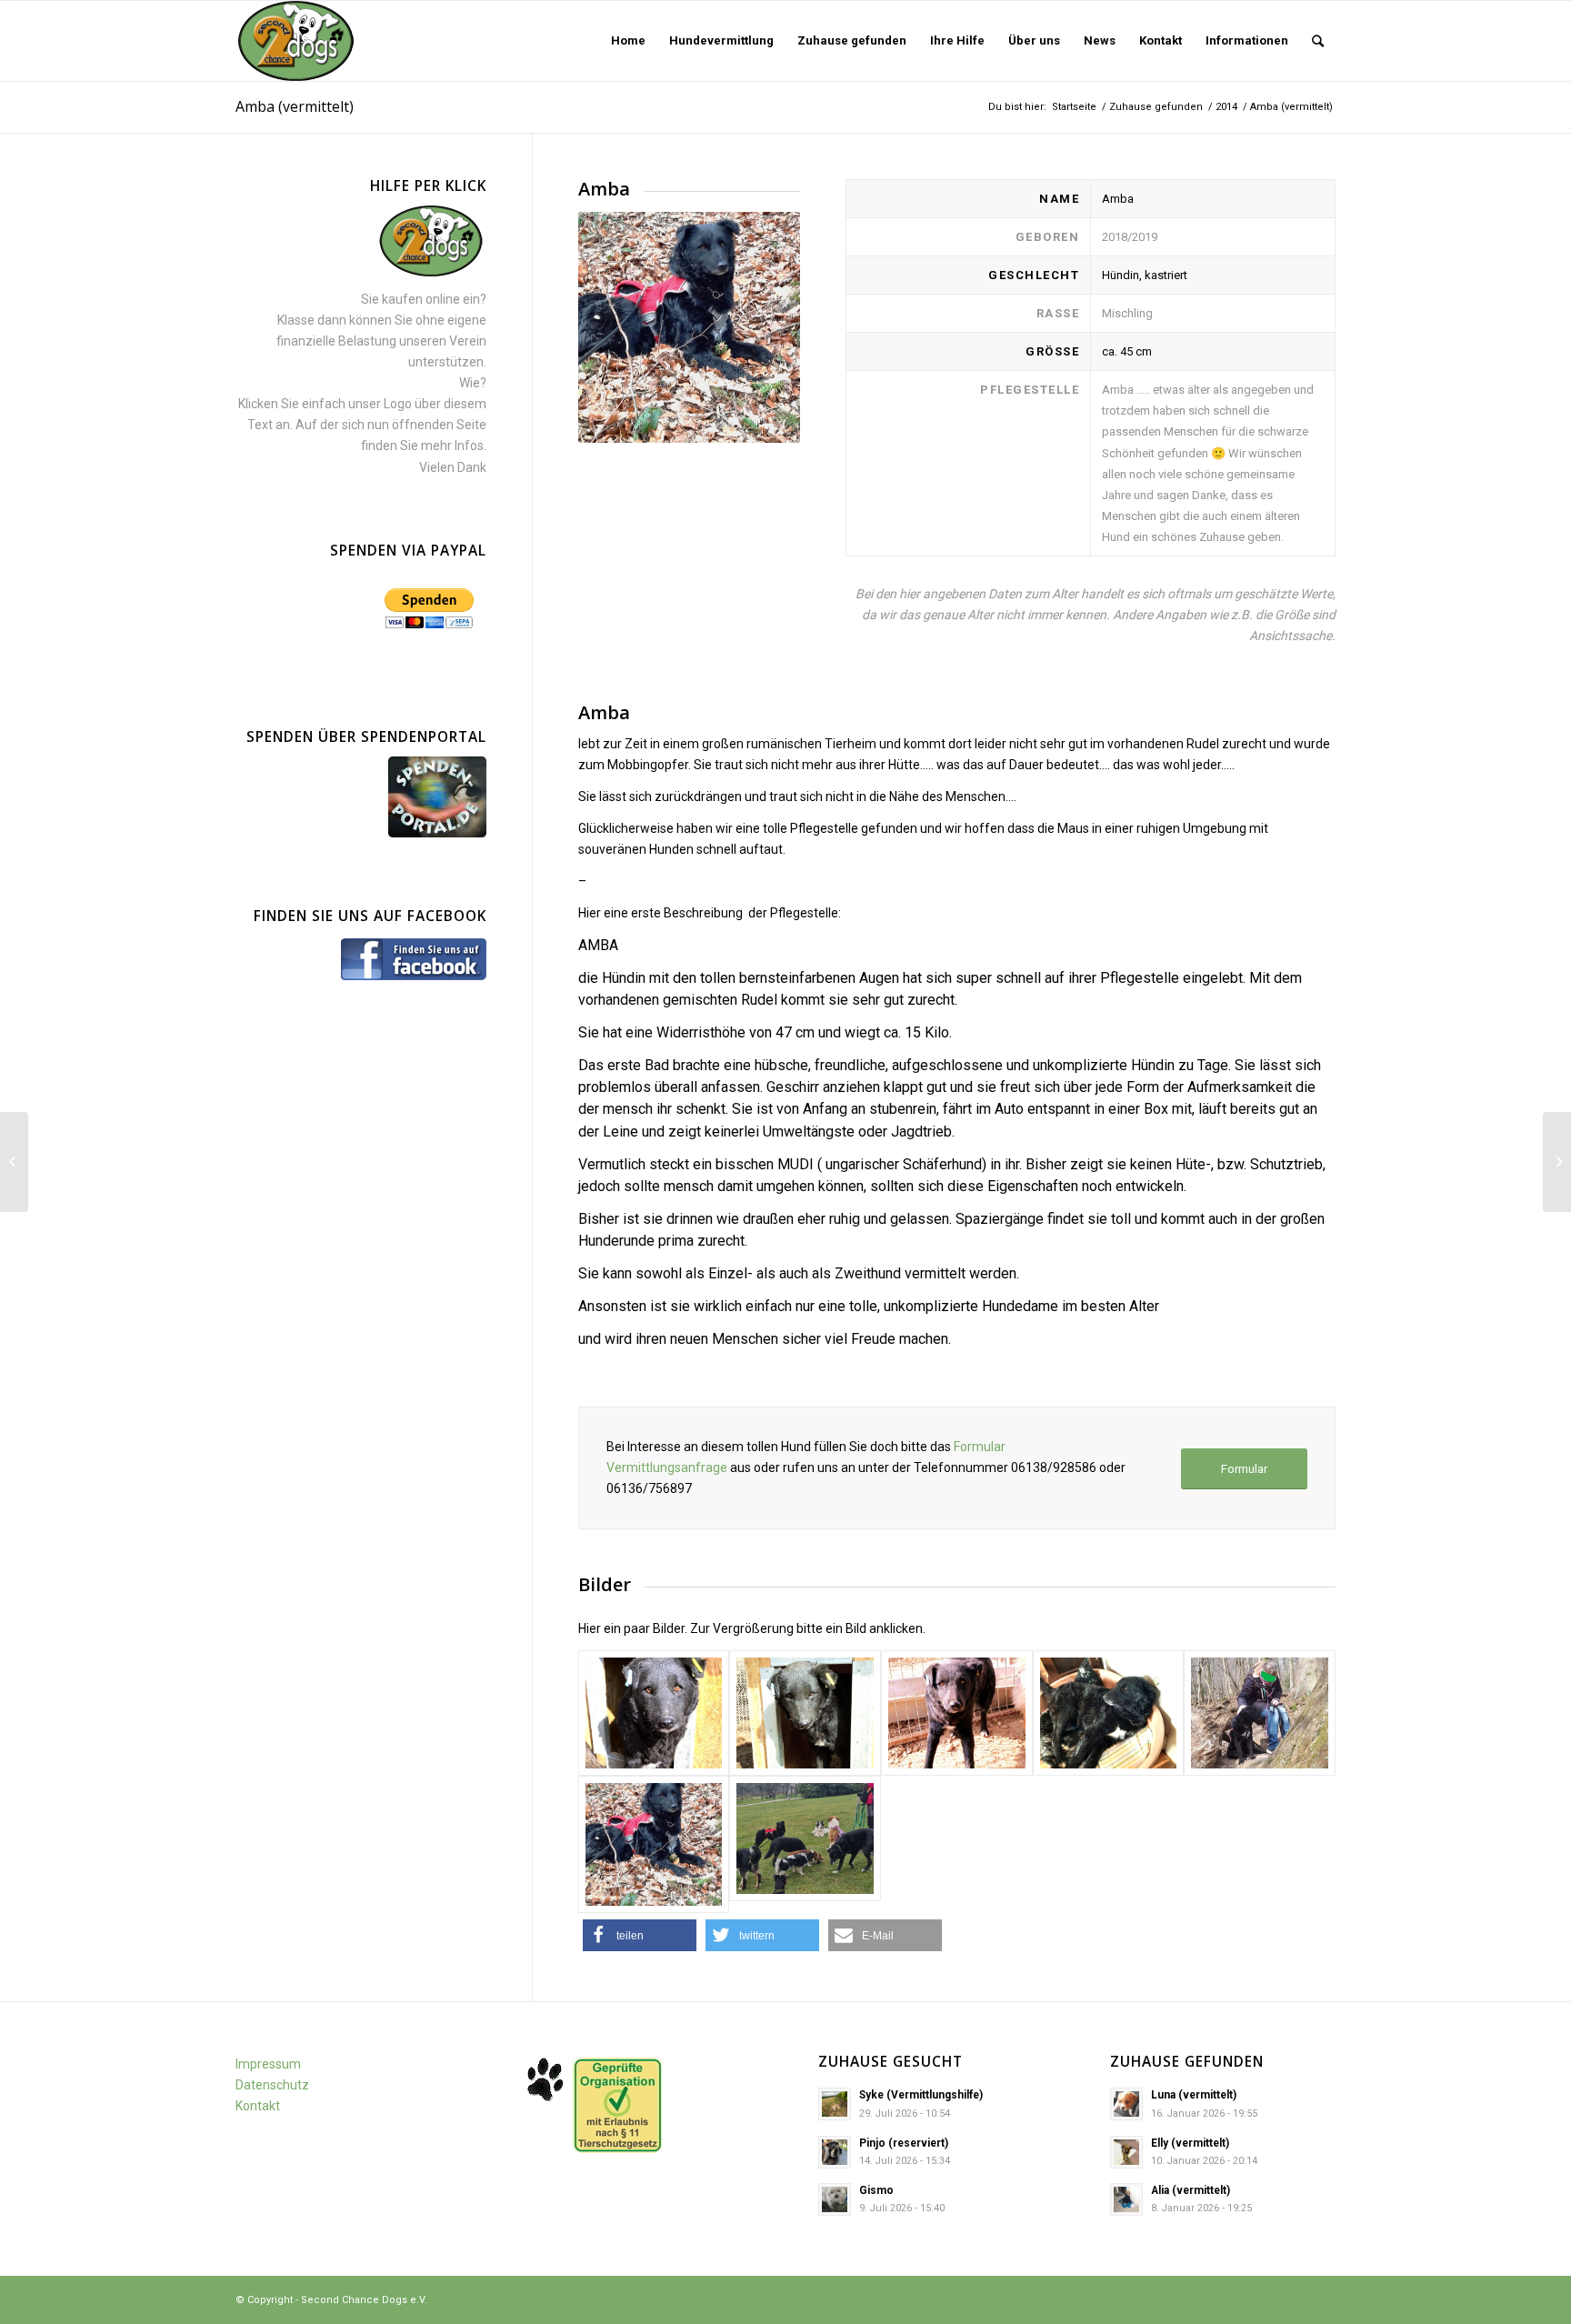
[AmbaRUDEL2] (805, 1838)
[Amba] (654, 1713)
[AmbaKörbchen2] (1109, 1713)
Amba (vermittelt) (295, 106)
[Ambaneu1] (1260, 1713)
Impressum (268, 2064)
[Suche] (1318, 41)
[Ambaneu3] (654, 1844)
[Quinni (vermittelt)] (14, 1162)
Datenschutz (272, 2085)
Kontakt (258, 2106)
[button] (640, 1935)
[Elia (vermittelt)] (1557, 1162)
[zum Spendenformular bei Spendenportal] (437, 833)
